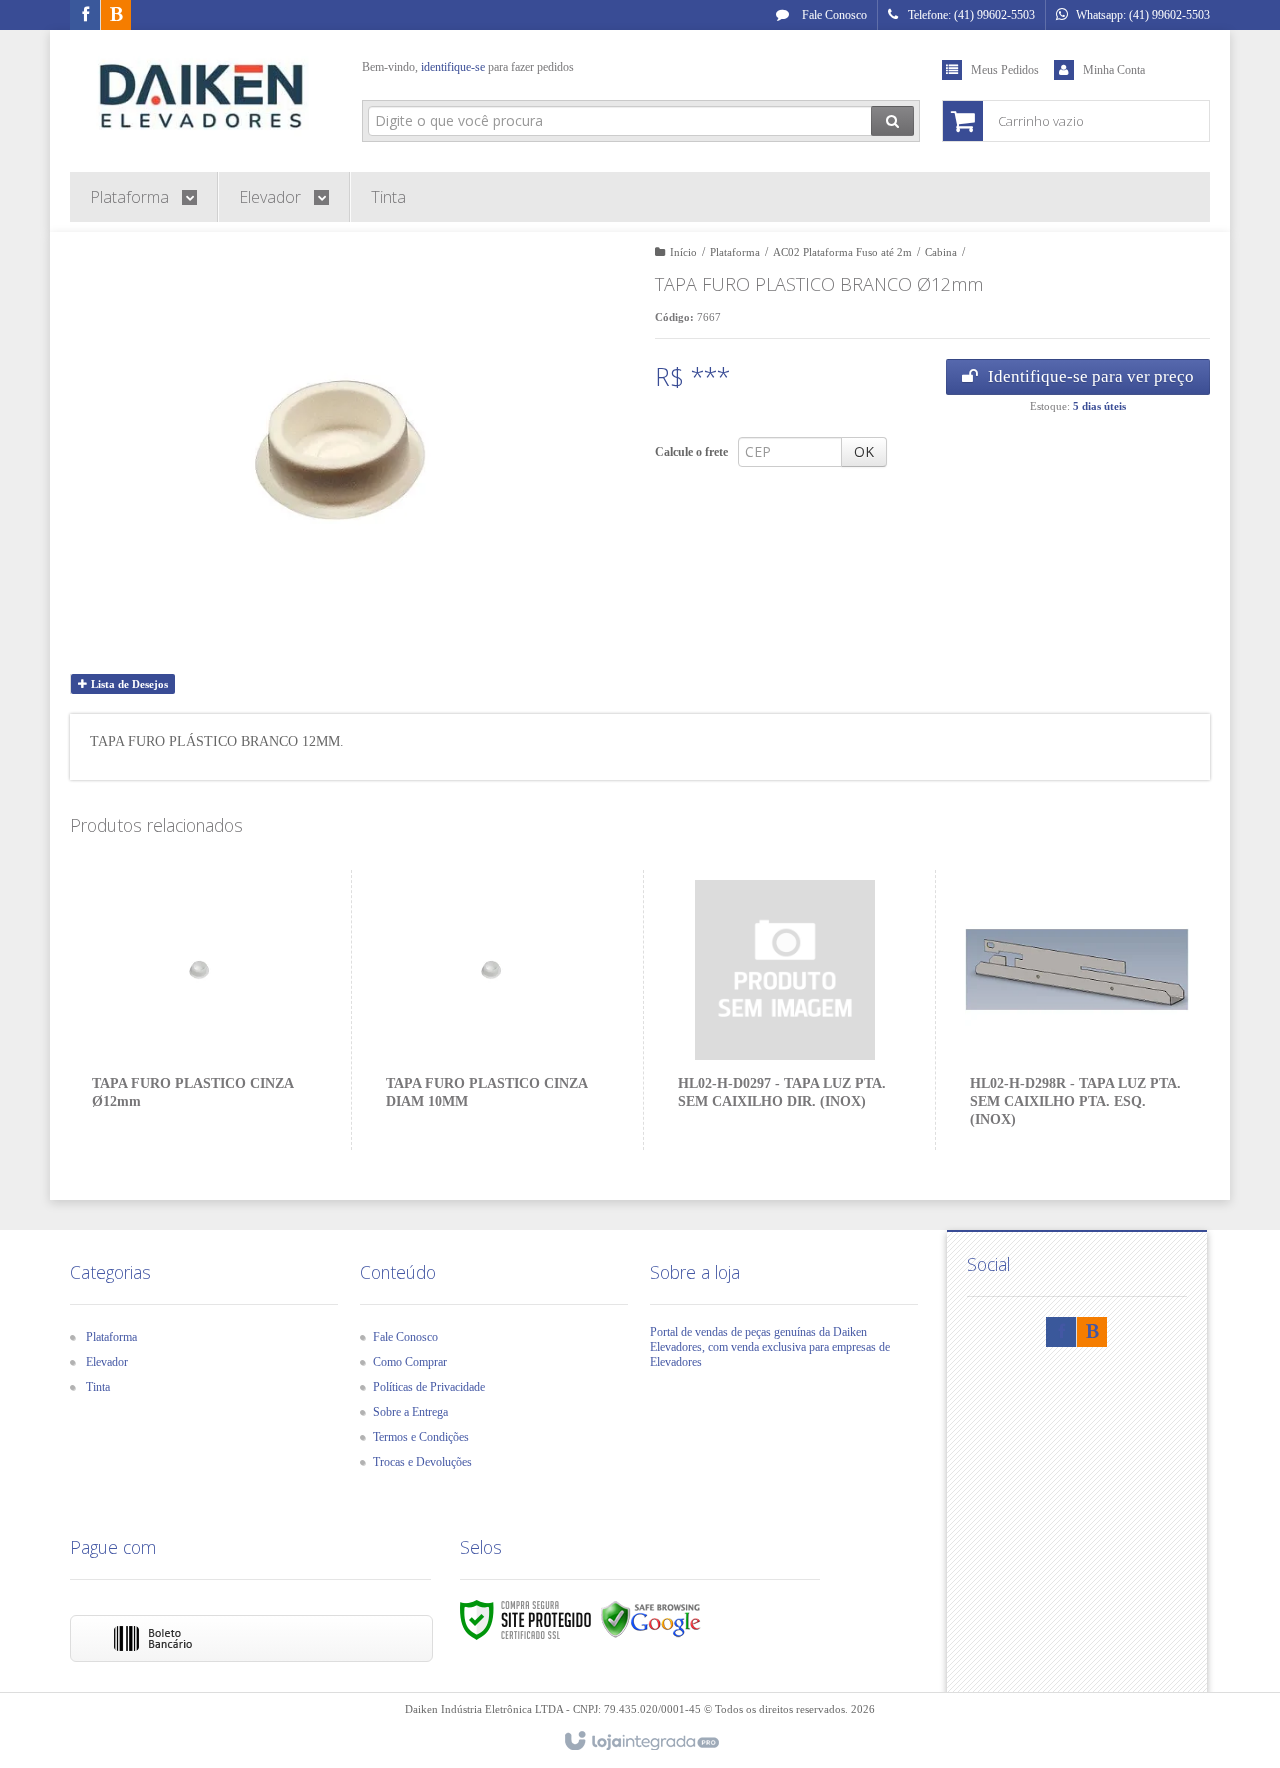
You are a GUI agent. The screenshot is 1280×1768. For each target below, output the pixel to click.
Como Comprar (410, 1362)
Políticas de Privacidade (429, 1387)
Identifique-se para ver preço (1091, 376)
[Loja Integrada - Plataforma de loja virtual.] (640, 1742)
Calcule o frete (691, 452)
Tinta (98, 1387)
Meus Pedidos (1005, 70)
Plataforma (735, 252)
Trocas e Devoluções (422, 1462)
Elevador (107, 1362)
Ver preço (211, 1067)
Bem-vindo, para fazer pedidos (468, 67)
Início (683, 252)
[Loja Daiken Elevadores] (201, 96)
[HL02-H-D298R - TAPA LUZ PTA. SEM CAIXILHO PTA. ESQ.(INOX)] (1076, 1010)
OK (864, 451)
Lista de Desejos (128, 684)
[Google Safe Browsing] (651, 1618)
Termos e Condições (421, 1437)
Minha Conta (1114, 70)
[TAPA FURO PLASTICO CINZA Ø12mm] (199, 1010)
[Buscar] (892, 121)
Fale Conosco (833, 15)
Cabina (941, 252)
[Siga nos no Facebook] (85, 16)
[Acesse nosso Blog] (116, 16)
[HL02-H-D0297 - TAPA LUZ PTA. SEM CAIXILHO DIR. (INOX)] (784, 1010)
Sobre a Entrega (410, 1412)
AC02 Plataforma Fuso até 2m (842, 252)
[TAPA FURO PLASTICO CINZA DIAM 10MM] (492, 1010)
